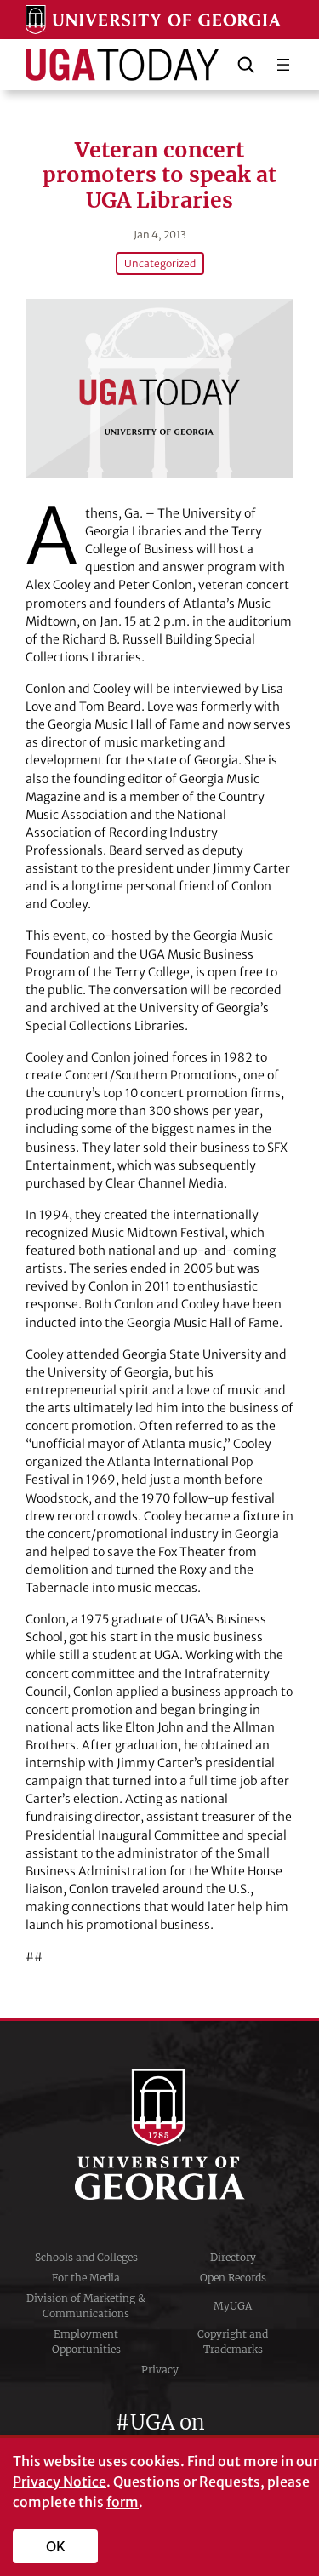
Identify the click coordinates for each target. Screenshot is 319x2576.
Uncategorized (160, 263)
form (122, 2502)
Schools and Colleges (86, 2257)
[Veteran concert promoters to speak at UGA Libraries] (159, 388)
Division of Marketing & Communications (86, 2306)
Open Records (233, 2278)
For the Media (86, 2278)
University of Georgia (160, 2134)
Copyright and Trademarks (233, 2341)
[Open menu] (283, 65)
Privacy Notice (60, 2482)
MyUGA (233, 2306)
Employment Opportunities (86, 2341)
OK (56, 2546)
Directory (233, 2257)
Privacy (160, 2370)
